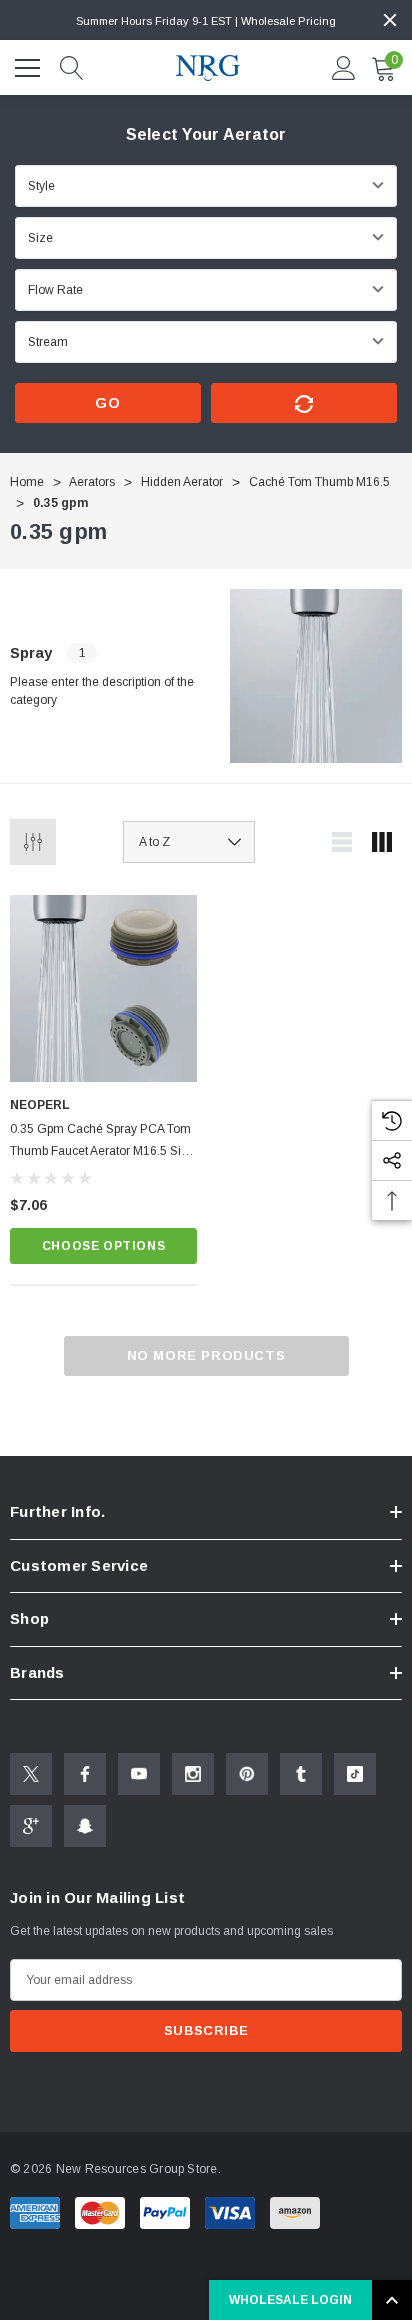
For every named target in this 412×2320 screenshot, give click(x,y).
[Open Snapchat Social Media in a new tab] (85, 1826)
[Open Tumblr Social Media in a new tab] (301, 1774)
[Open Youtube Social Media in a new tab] (139, 1774)
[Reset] (304, 403)
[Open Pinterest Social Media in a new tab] (247, 1774)
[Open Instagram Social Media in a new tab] (193, 1774)
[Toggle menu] (30, 65)
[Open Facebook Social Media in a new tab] (85, 1774)
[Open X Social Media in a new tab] (31, 1774)
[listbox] (189, 842)
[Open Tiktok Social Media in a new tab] (355, 1774)
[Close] (390, 20)
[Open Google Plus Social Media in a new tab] (31, 1826)
